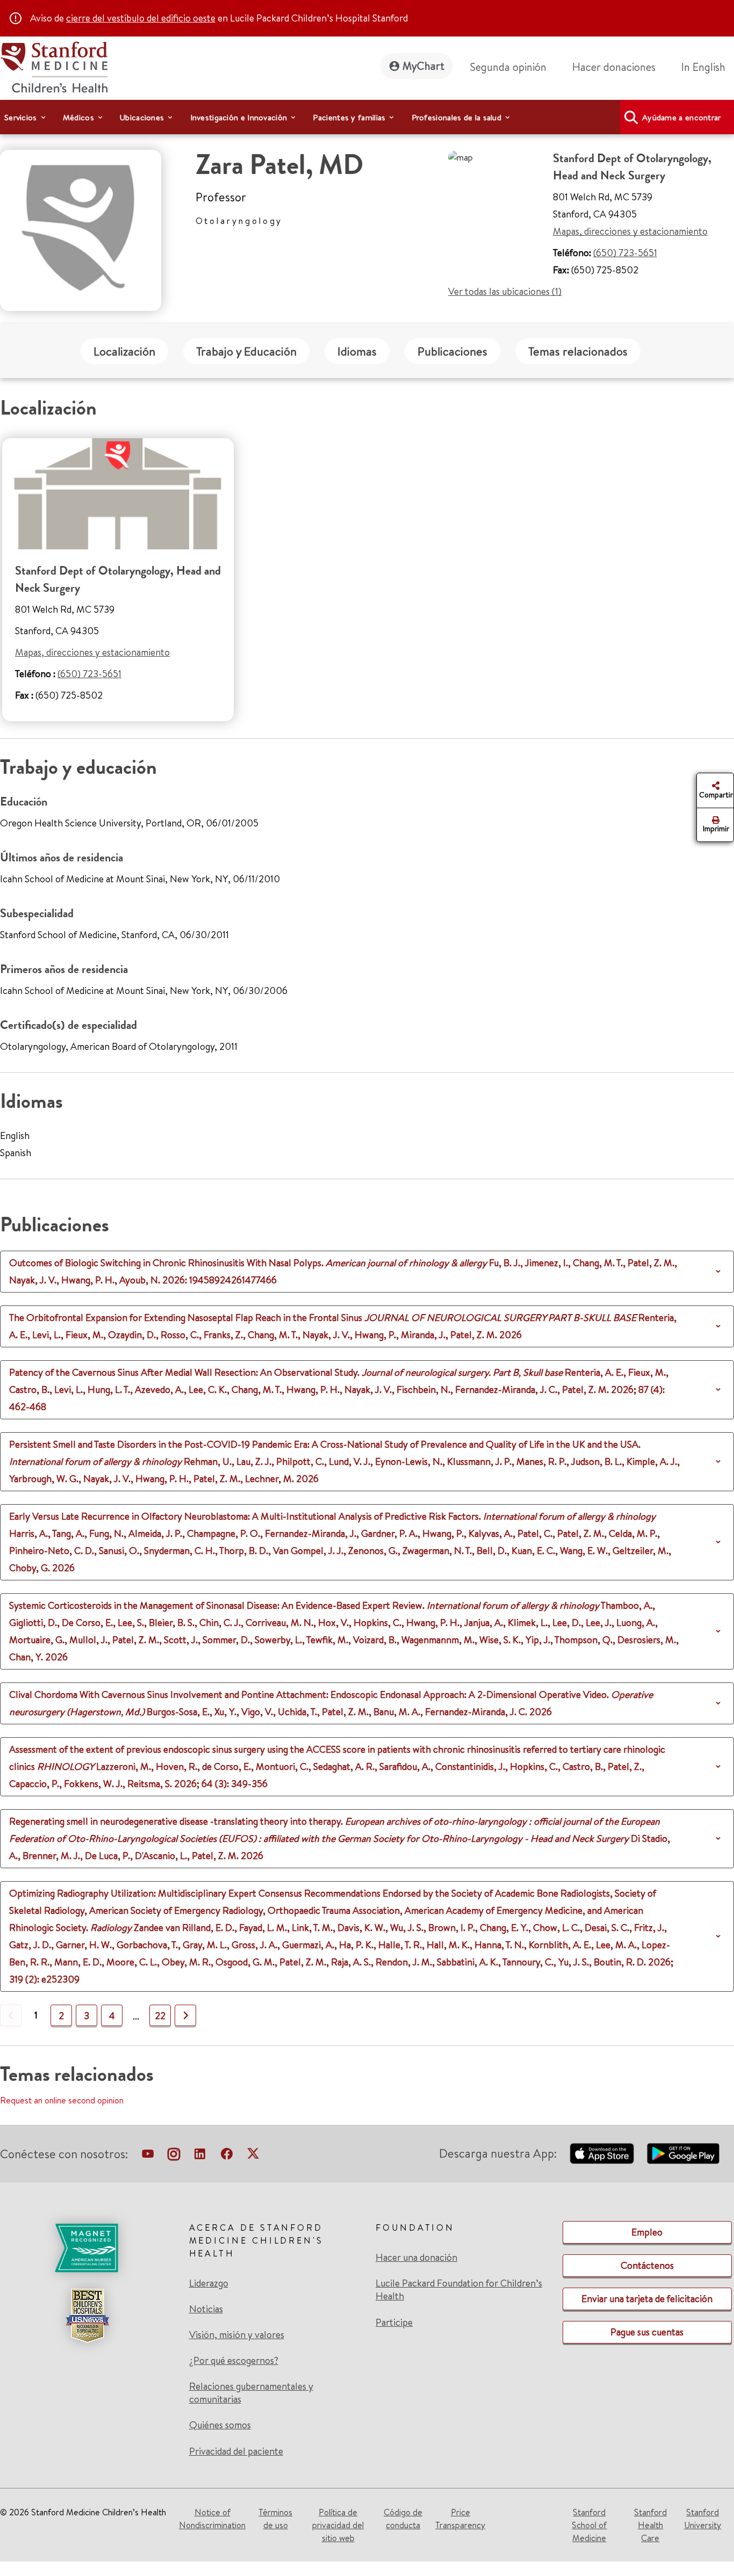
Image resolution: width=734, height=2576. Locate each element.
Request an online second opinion (62, 2100)
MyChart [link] (423, 66)
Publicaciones (452, 351)
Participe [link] (394, 2322)
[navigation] (367, 117)
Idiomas (357, 351)
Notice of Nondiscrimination (212, 2519)
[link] (708, 67)
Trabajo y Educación (246, 351)
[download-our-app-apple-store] (602, 2153)
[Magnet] (87, 2248)
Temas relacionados (578, 351)
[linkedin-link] (200, 2156)
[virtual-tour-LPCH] (148, 2156)
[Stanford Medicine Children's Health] (54, 66)
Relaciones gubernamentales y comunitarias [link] (251, 2393)
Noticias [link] (206, 2309)
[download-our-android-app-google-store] (683, 2153)
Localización (124, 351)
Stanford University (703, 2519)
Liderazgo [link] (209, 2283)
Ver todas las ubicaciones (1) (505, 291)
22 (160, 2016)
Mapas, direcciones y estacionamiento (630, 231)
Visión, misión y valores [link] (237, 2335)
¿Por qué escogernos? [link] (234, 2361)
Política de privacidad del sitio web (338, 2525)
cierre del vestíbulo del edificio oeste (141, 18)
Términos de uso (275, 2519)
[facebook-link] (227, 2156)
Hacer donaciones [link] (614, 67)
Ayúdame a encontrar (682, 117)
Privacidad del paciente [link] (236, 2451)
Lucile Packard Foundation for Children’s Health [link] (459, 2290)
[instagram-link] (174, 2156)
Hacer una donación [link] (416, 2258)
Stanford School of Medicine (589, 2525)
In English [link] (703, 67)
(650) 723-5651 (625, 253)
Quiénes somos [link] (220, 2425)
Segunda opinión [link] (508, 67)
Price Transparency (460, 2519)
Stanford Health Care (650, 2525)
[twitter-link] (253, 2156)
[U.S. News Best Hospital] (87, 2316)
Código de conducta (403, 2519)
